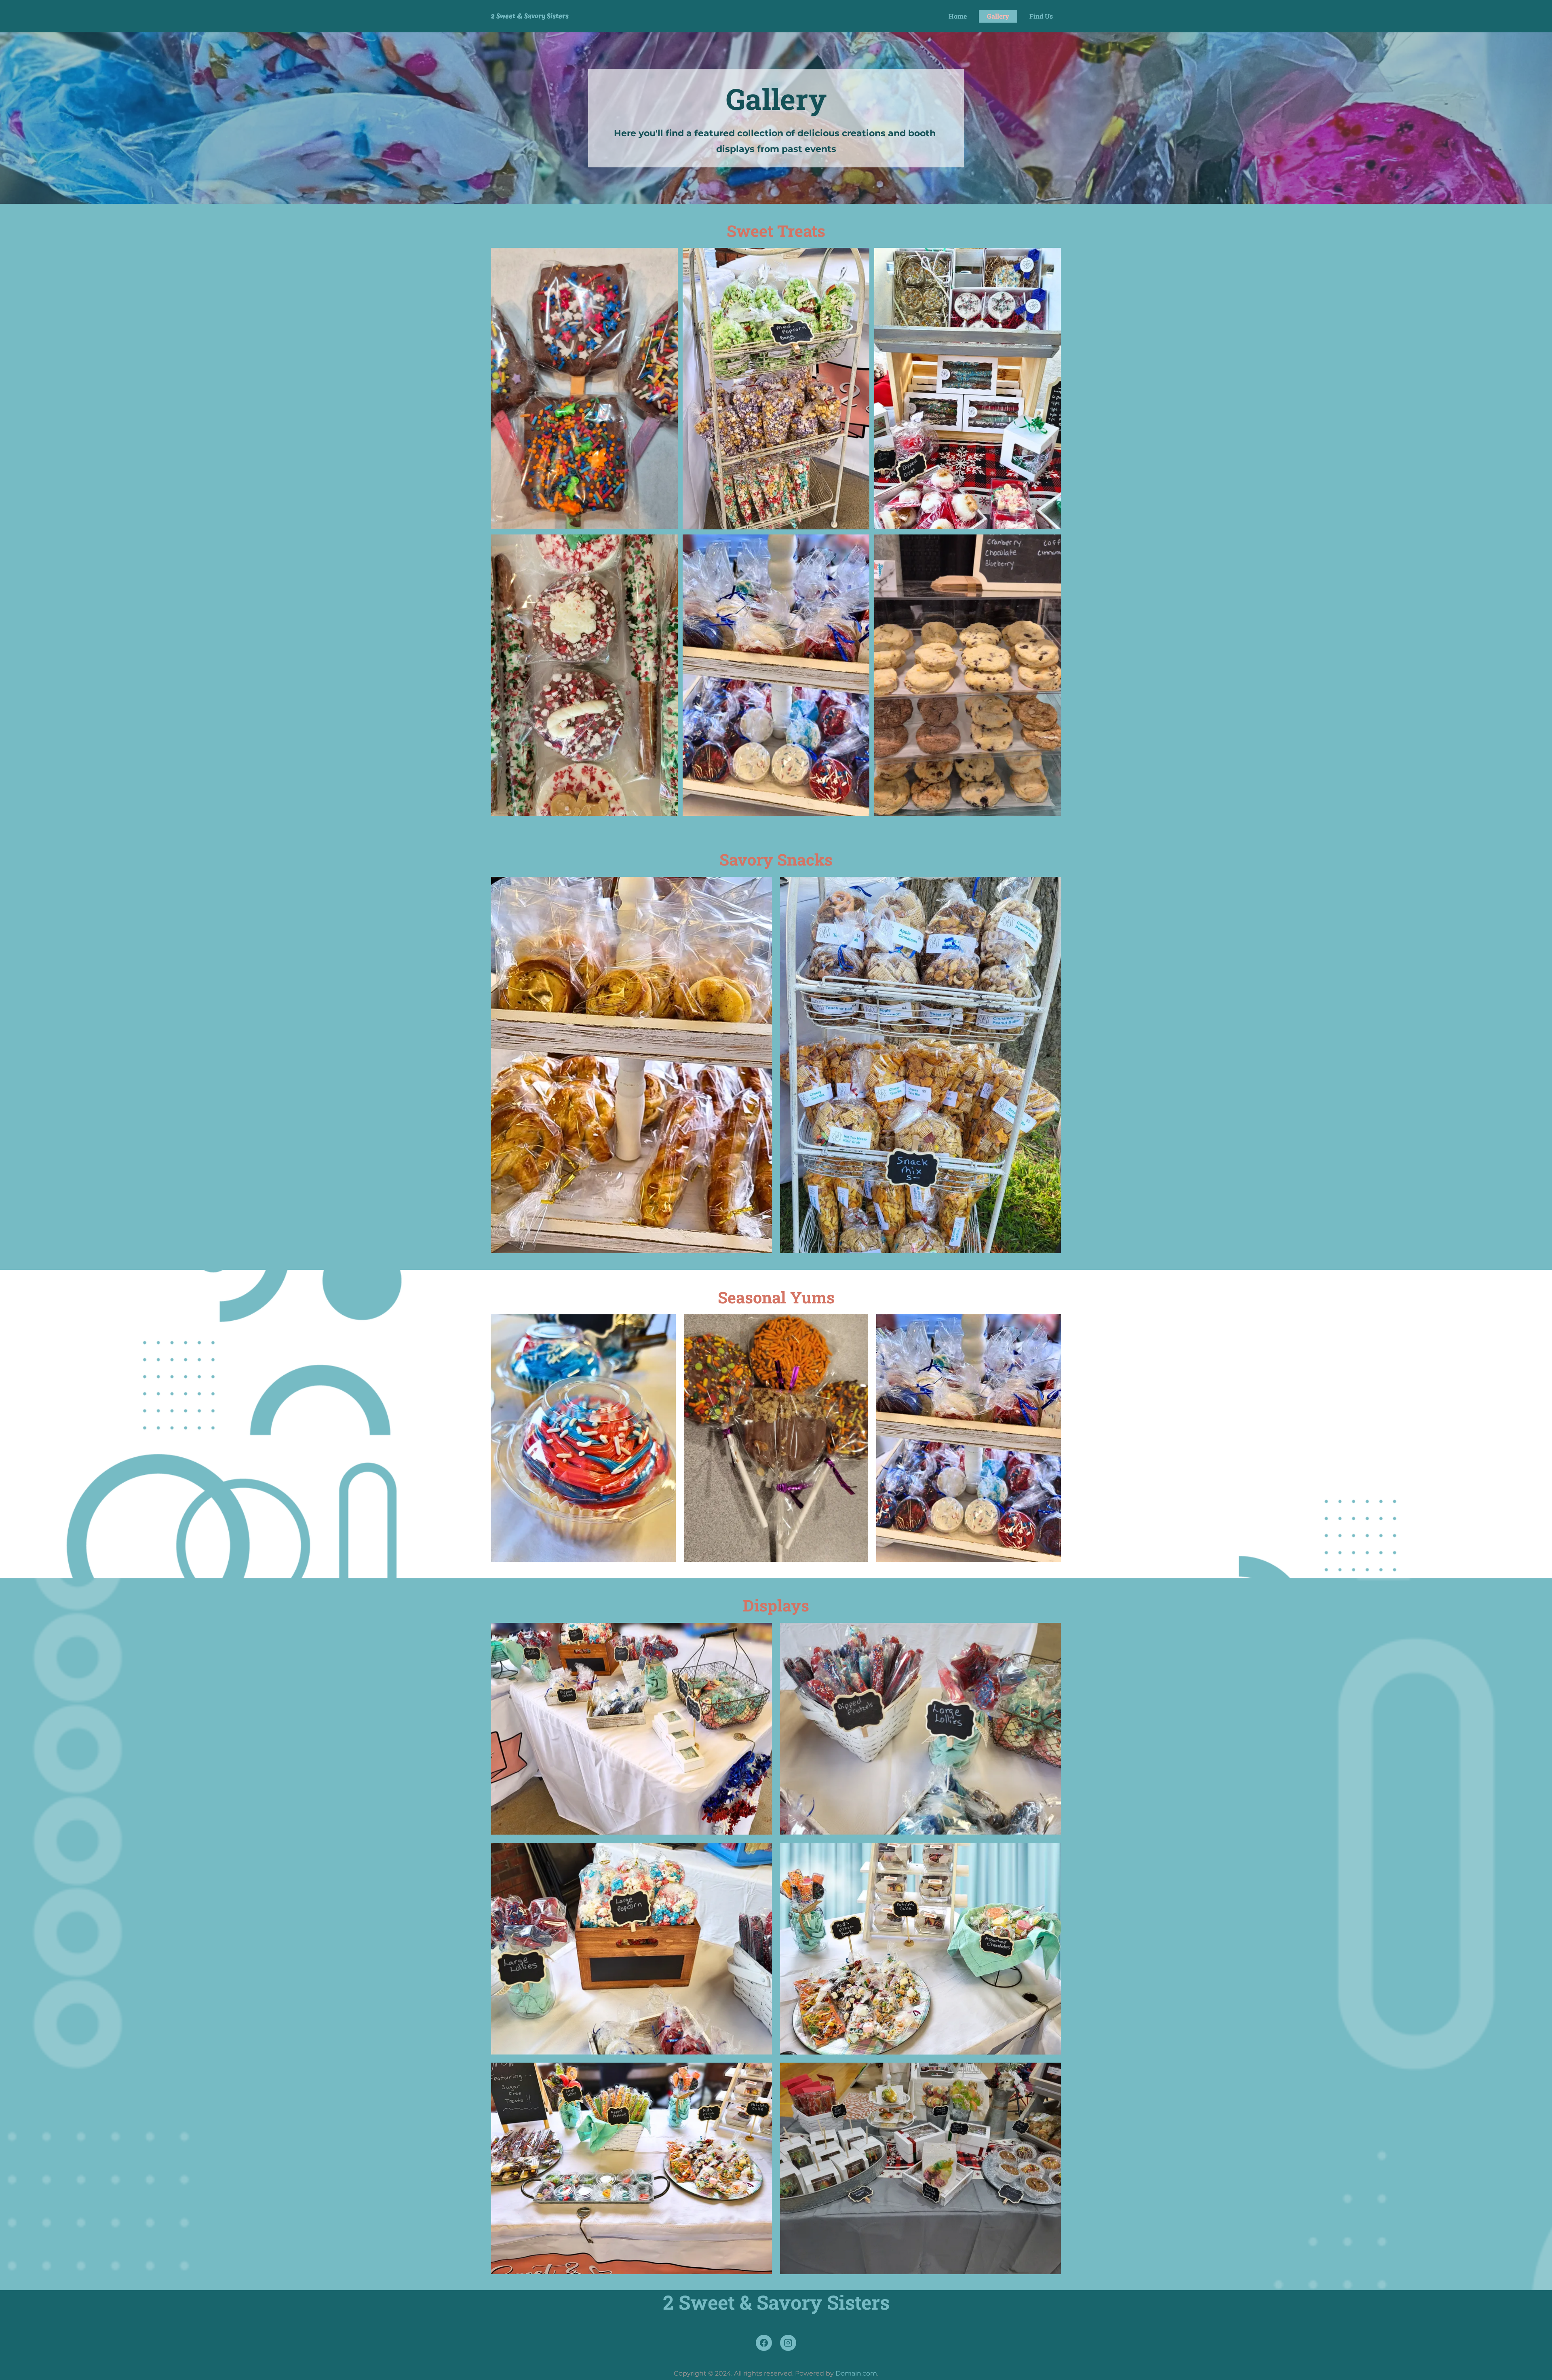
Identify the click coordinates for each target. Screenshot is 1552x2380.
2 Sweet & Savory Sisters (530, 16)
